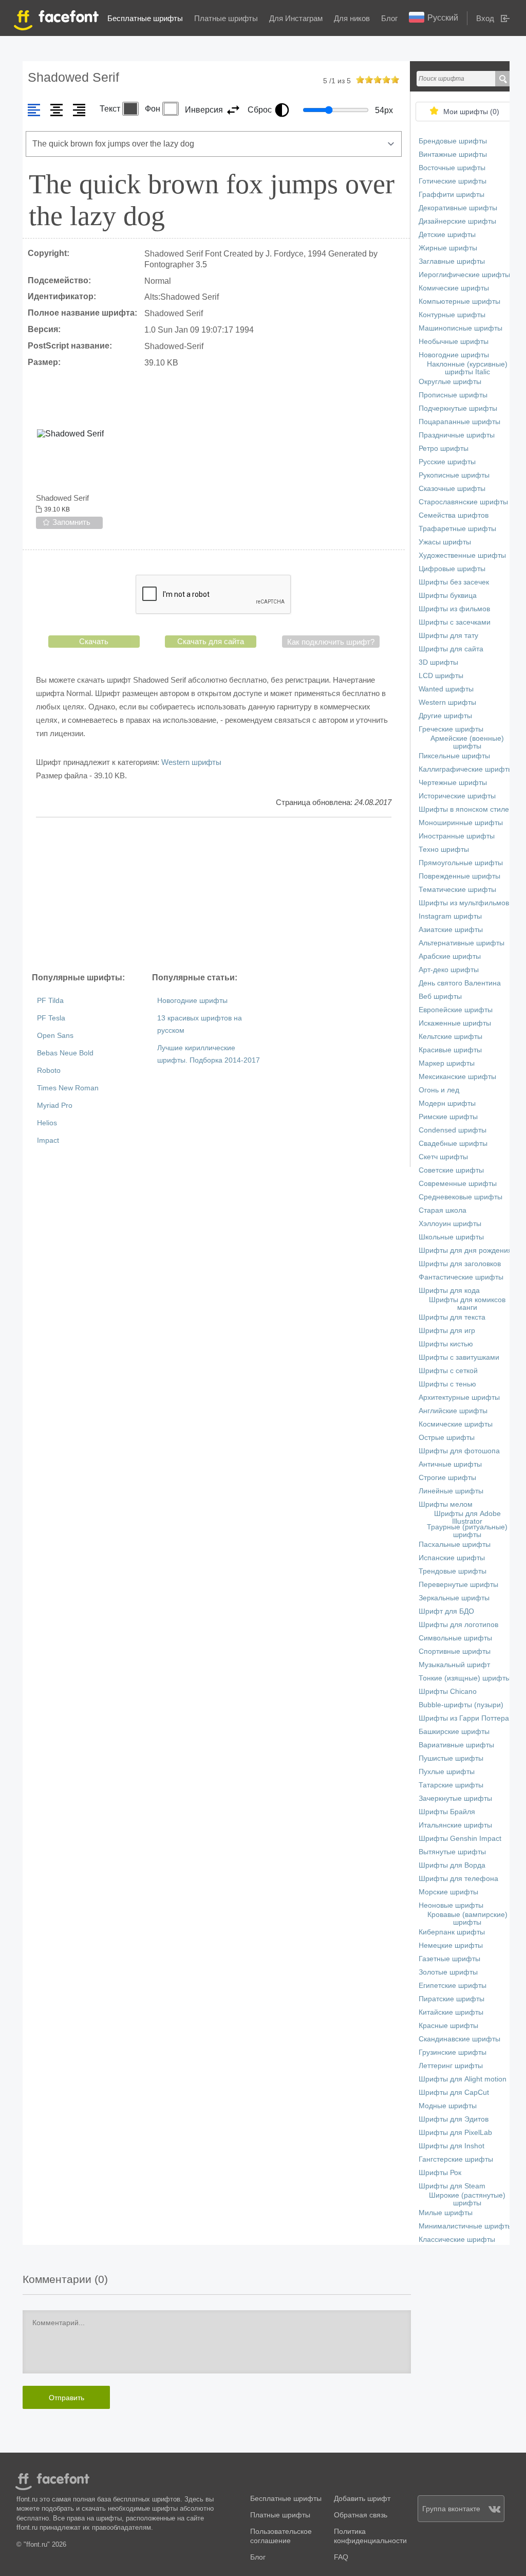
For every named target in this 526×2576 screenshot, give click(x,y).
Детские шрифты (447, 235)
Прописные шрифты (453, 395)
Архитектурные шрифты (459, 1397)
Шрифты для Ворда (452, 1865)
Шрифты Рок (440, 2173)
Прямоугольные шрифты (461, 863)
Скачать (94, 641)
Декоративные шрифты (458, 208)
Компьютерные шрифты (459, 302)
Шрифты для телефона (458, 1879)
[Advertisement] (214, 894)
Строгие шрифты (447, 1478)
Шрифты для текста (452, 1317)
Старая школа (443, 1210)
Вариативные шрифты (456, 1745)
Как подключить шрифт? (331, 642)
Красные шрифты (448, 2026)
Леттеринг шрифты (451, 2066)
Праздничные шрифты (457, 435)
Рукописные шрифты (454, 475)
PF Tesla (51, 1018)
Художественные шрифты (462, 555)
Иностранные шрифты (457, 836)
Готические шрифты (453, 181)
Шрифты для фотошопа (459, 1451)
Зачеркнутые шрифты (455, 1798)
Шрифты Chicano (448, 1692)
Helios (47, 1123)
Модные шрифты (448, 2106)
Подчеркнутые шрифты (458, 408)
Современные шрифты (458, 1184)
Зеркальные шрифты (454, 1598)
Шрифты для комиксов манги (467, 1304)
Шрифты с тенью (447, 1384)
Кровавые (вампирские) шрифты (467, 1919)
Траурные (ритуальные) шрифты (467, 1531)
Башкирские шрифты (454, 1732)
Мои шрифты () (471, 112)
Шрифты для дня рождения (465, 1250)
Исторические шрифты (457, 796)
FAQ (341, 2557)
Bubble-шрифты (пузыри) (461, 1705)
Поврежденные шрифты (459, 876)
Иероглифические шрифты (464, 275)
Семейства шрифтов (454, 515)
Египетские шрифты (453, 1986)
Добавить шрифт (362, 2499)
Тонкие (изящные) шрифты (465, 1678)
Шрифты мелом (446, 1504)
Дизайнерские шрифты (457, 221)
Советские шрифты (451, 1170)
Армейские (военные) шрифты (467, 742)
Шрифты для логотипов (458, 1625)
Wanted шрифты (446, 689)
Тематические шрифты (457, 890)
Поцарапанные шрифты (459, 422)
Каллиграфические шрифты (466, 769)
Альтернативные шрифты (462, 943)
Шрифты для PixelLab (455, 2133)
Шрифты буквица (448, 596)
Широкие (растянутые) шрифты (467, 2199)
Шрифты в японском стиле (464, 809)
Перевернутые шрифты (458, 1585)
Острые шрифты (447, 1438)
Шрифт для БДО (446, 1611)
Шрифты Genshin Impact (460, 1839)
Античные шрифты (450, 1464)
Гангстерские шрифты (456, 2159)
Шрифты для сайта (451, 649)
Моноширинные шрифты (461, 823)
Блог (389, 18)
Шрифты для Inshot (452, 2146)
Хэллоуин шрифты (450, 1224)
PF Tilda (50, 1001)
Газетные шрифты (449, 1959)
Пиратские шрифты (452, 1999)
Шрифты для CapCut (454, 2093)
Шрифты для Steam (452, 2186)
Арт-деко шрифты (449, 970)
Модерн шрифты (447, 1103)
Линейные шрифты (451, 1491)
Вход (485, 18)
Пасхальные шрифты (455, 1545)
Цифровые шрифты (452, 569)
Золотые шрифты (448, 1972)
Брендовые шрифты (453, 141)
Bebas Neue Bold (65, 1053)
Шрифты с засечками (455, 622)
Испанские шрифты (452, 1558)
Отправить (67, 2398)
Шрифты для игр (447, 1331)
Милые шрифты (446, 2213)
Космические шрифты (456, 1424)
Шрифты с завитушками (459, 1357)
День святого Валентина (460, 983)
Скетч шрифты (443, 1157)
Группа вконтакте (451, 2509)
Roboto (49, 1071)
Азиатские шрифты (451, 930)
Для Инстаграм (296, 18)
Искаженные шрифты (455, 1023)
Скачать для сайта (211, 641)
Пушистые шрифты (451, 1758)
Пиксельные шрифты (454, 756)
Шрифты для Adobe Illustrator (467, 1518)
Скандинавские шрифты (459, 2039)
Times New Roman (68, 1088)
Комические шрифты (454, 288)
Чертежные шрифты (453, 783)
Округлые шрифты (450, 382)
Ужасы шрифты (445, 542)
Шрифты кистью (446, 1344)
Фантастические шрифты (461, 1277)
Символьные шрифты (455, 1638)
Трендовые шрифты (453, 1571)
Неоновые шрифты (451, 1905)
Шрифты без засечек (454, 582)
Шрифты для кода (449, 1291)
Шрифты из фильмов (454, 609)
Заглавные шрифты (452, 261)
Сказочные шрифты (452, 489)
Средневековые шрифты (461, 1197)
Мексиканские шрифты (457, 1077)
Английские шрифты (453, 1411)
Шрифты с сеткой (448, 1371)
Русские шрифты (447, 462)
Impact (48, 1140)
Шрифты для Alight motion (463, 2079)
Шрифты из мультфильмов (464, 903)
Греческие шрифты (451, 729)
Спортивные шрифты (455, 1651)
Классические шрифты (457, 2240)
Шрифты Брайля (447, 1812)
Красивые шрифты (450, 1050)
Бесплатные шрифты (145, 18)
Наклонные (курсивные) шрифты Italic (467, 368)
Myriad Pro (55, 1106)
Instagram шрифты (450, 916)
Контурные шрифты (452, 315)
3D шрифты (438, 662)
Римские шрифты (448, 1117)
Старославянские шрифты (463, 502)
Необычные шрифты (454, 342)
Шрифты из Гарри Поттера (464, 1718)
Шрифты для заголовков (460, 1264)
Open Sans (55, 1036)
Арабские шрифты (450, 956)
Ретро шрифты (444, 449)
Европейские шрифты (456, 1010)
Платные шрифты (226, 18)
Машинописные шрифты (461, 328)
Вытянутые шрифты (452, 1852)
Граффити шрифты (452, 195)
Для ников (352, 18)
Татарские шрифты (451, 1785)
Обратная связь (361, 2515)
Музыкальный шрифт (454, 1665)
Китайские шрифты (451, 2012)
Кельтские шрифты (450, 1037)
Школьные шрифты (451, 1237)
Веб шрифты (440, 997)
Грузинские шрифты (453, 2052)
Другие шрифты (445, 716)
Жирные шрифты (448, 248)
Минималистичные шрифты (466, 2226)
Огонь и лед (439, 1090)
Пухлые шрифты (447, 1772)
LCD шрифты (441, 676)
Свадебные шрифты (453, 1144)
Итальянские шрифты (455, 1825)
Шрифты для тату (448, 636)
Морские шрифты (448, 1892)
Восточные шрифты (452, 168)
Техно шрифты (444, 849)
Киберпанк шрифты (452, 1932)
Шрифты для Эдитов (454, 2119)
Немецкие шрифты (451, 1945)
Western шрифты (191, 762)
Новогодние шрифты (192, 1001)
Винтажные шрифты (453, 154)
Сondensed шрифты (453, 1130)
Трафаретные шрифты (457, 529)
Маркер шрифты (447, 1063)
